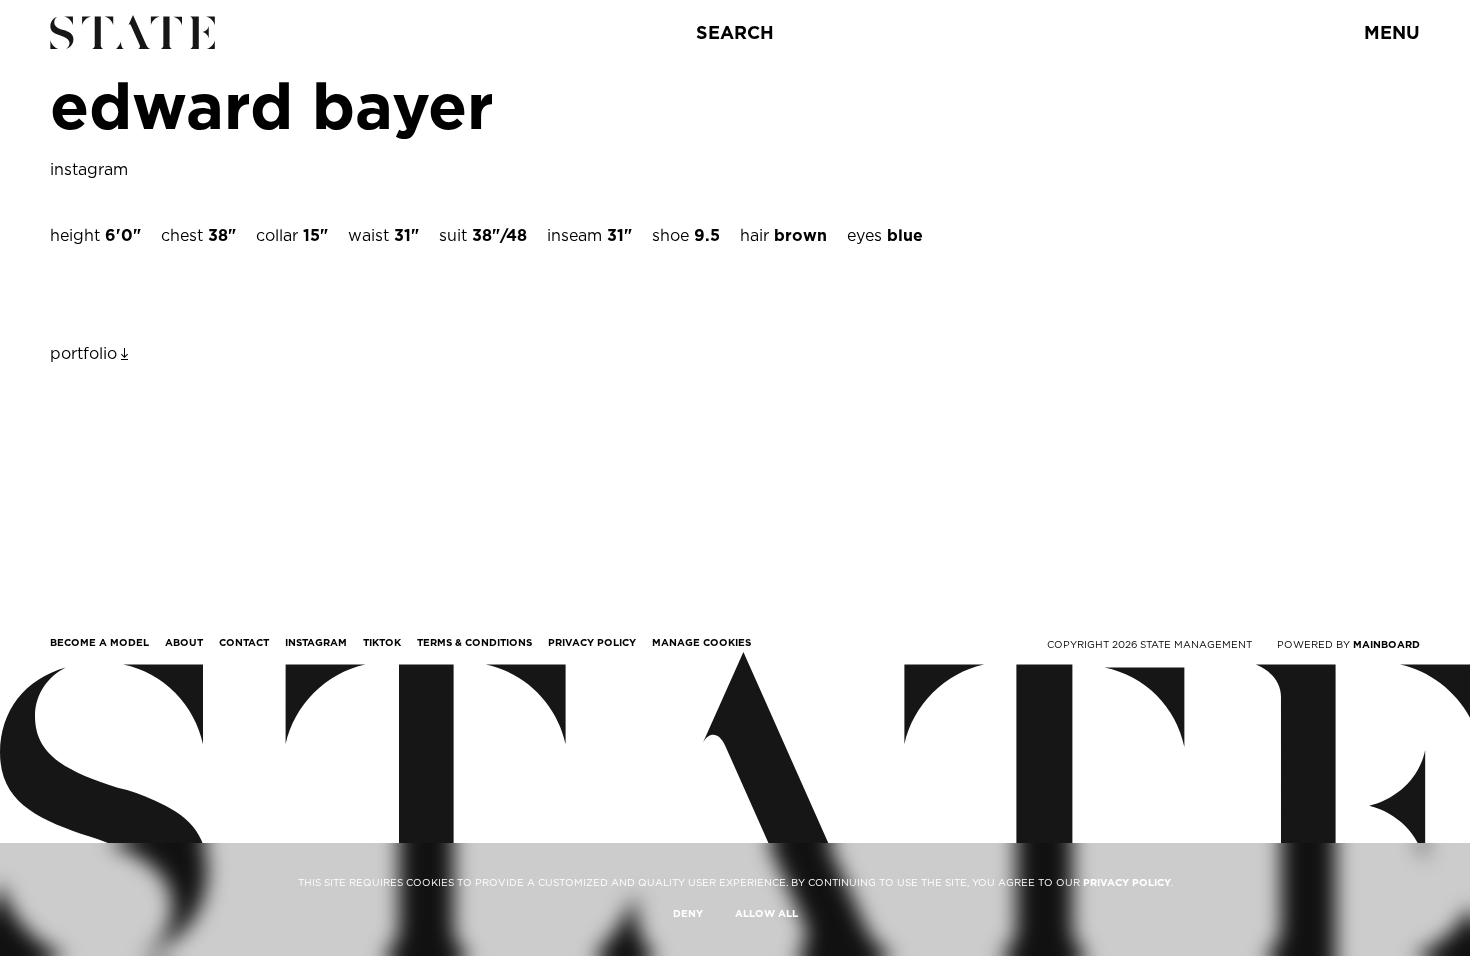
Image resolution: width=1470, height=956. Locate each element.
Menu (1392, 32)
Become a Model (99, 642)
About (184, 642)
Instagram (316, 642)
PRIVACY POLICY (1127, 882)
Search (735, 32)
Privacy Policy (592, 642)
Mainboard (1386, 644)
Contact (244, 642)
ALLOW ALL (766, 913)
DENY (688, 913)
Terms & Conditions (474, 642)
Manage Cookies (701, 642)
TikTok (382, 642)
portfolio (83, 353)
